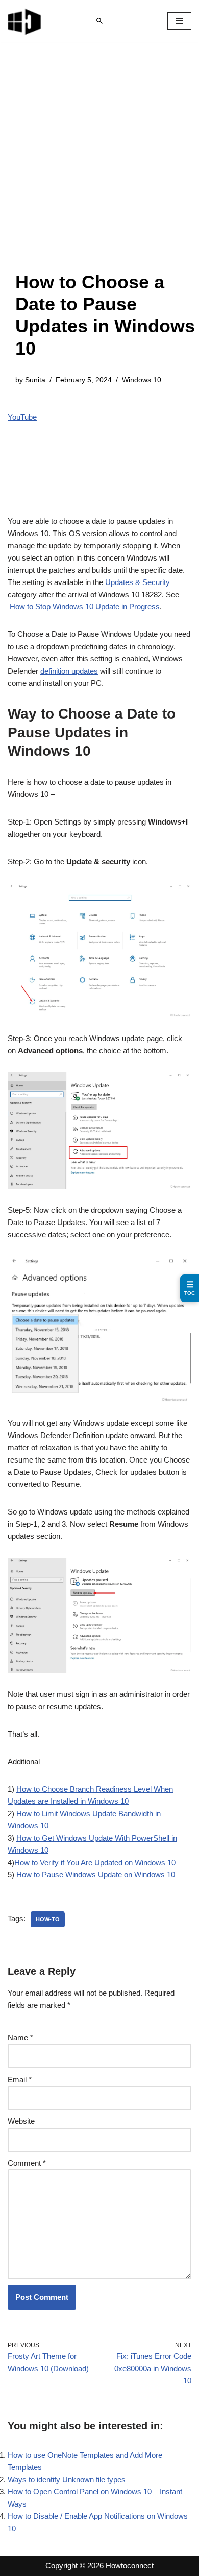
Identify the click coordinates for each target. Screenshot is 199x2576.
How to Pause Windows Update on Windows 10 (96, 1875)
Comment (27, 2163)
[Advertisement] (99, 167)
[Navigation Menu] (179, 21)
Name (20, 2038)
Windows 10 (142, 380)
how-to (48, 1919)
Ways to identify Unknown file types (67, 2479)
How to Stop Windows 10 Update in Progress (85, 607)
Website (21, 2121)
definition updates (69, 671)
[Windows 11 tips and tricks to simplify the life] (25, 21)
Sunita (35, 380)
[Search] (99, 21)
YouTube (22, 417)
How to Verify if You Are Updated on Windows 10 (95, 1862)
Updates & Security (138, 582)
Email (20, 2079)
